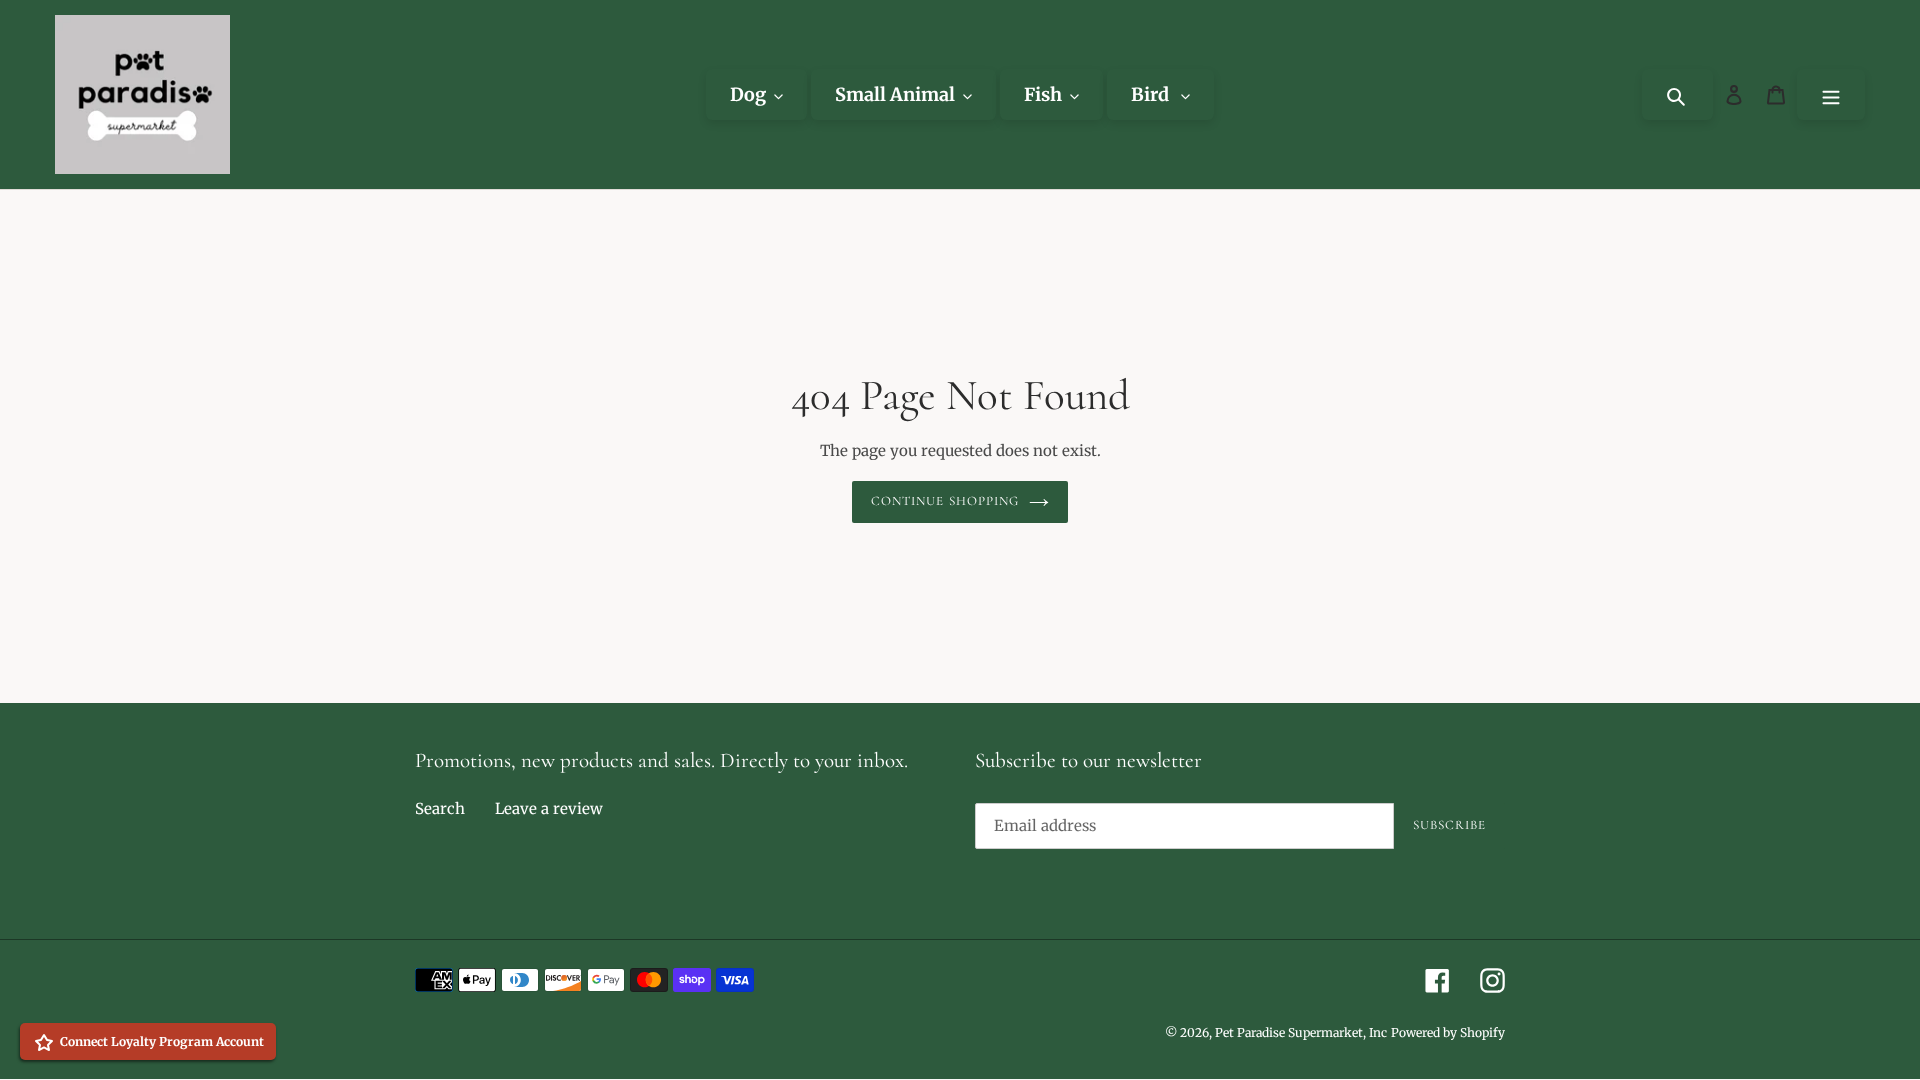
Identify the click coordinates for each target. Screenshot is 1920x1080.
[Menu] (1831, 94)
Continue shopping (945, 501)
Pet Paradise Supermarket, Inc (1301, 1032)
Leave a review (549, 808)
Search (440, 808)
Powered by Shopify (1448, 1032)
